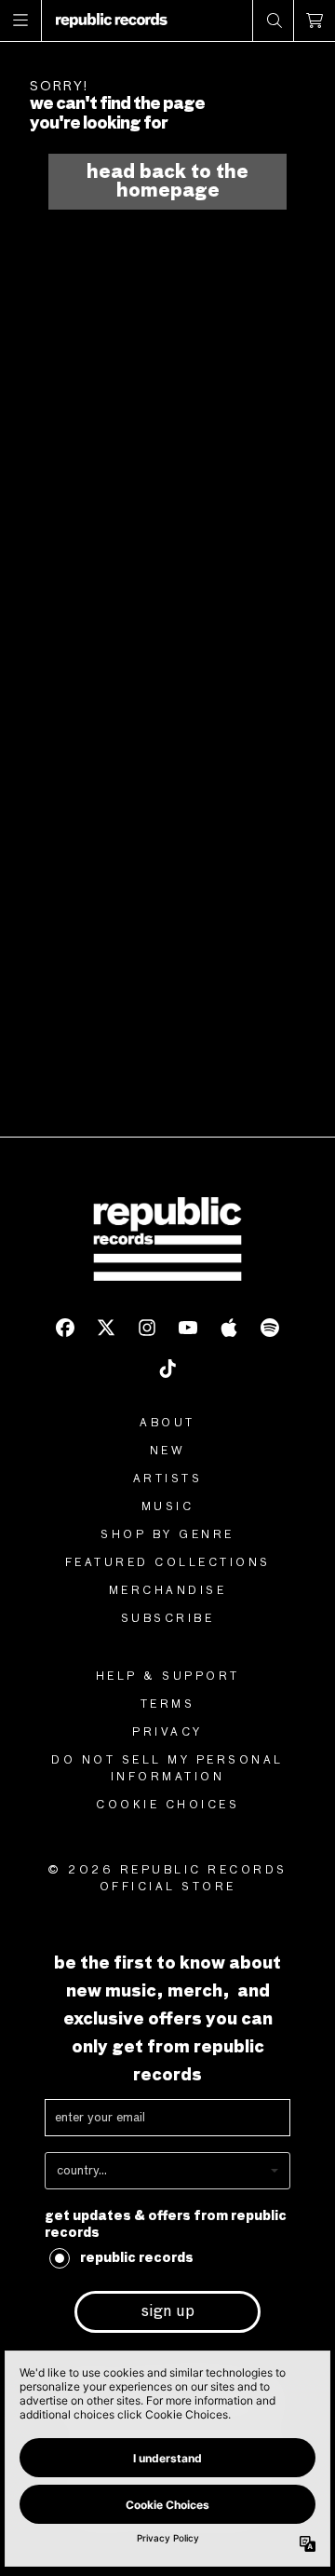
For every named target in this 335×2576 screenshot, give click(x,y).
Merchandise (168, 1591)
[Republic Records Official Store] (112, 20)
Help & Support (168, 1677)
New (168, 1452)
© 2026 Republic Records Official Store (167, 1879)
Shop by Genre (167, 1535)
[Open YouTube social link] (188, 1328)
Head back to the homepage (167, 182)
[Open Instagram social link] (147, 1328)
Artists (168, 1479)
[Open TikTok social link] (167, 1369)
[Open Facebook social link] (65, 1328)
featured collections (168, 1563)
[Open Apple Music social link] (229, 1328)
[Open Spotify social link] (270, 1328)
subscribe (168, 1619)
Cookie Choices (167, 1806)
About (167, 1424)
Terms (168, 1705)
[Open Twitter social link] (106, 1328)
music (168, 1507)
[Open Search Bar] (274, 20)
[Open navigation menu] (21, 20)
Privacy (167, 1733)
